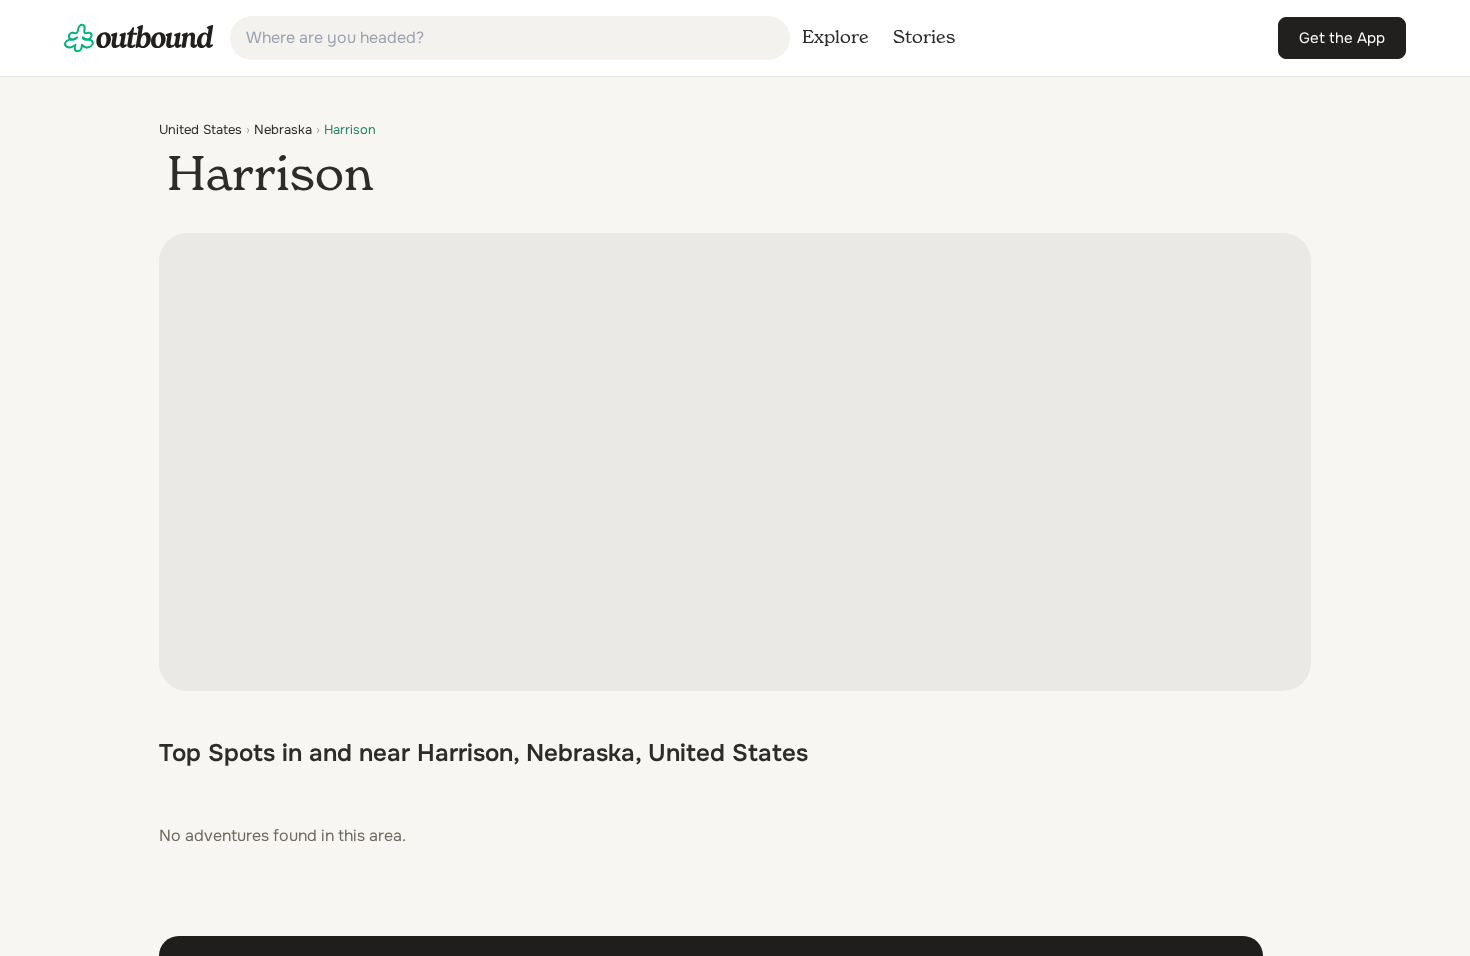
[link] (139, 38)
